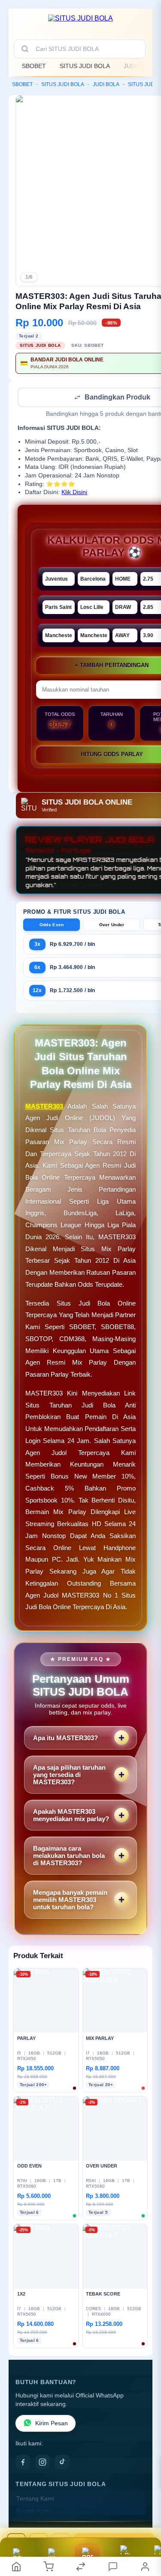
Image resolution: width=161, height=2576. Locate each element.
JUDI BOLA (139, 66)
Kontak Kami (33, 2512)
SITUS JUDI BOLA (85, 66)
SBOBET (34, 66)
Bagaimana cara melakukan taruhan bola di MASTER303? (69, 1856)
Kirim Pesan (52, 2424)
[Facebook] (23, 2463)
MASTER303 (44, 1107)
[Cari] (25, 49)
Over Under (112, 926)
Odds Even (52, 926)
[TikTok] (62, 2463)
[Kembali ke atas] (145, 2519)
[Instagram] (43, 2463)
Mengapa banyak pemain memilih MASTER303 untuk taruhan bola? (70, 1901)
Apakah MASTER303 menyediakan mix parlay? (71, 1816)
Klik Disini (74, 493)
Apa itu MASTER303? (65, 1739)
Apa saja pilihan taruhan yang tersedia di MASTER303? (69, 1775)
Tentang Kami (35, 2500)
